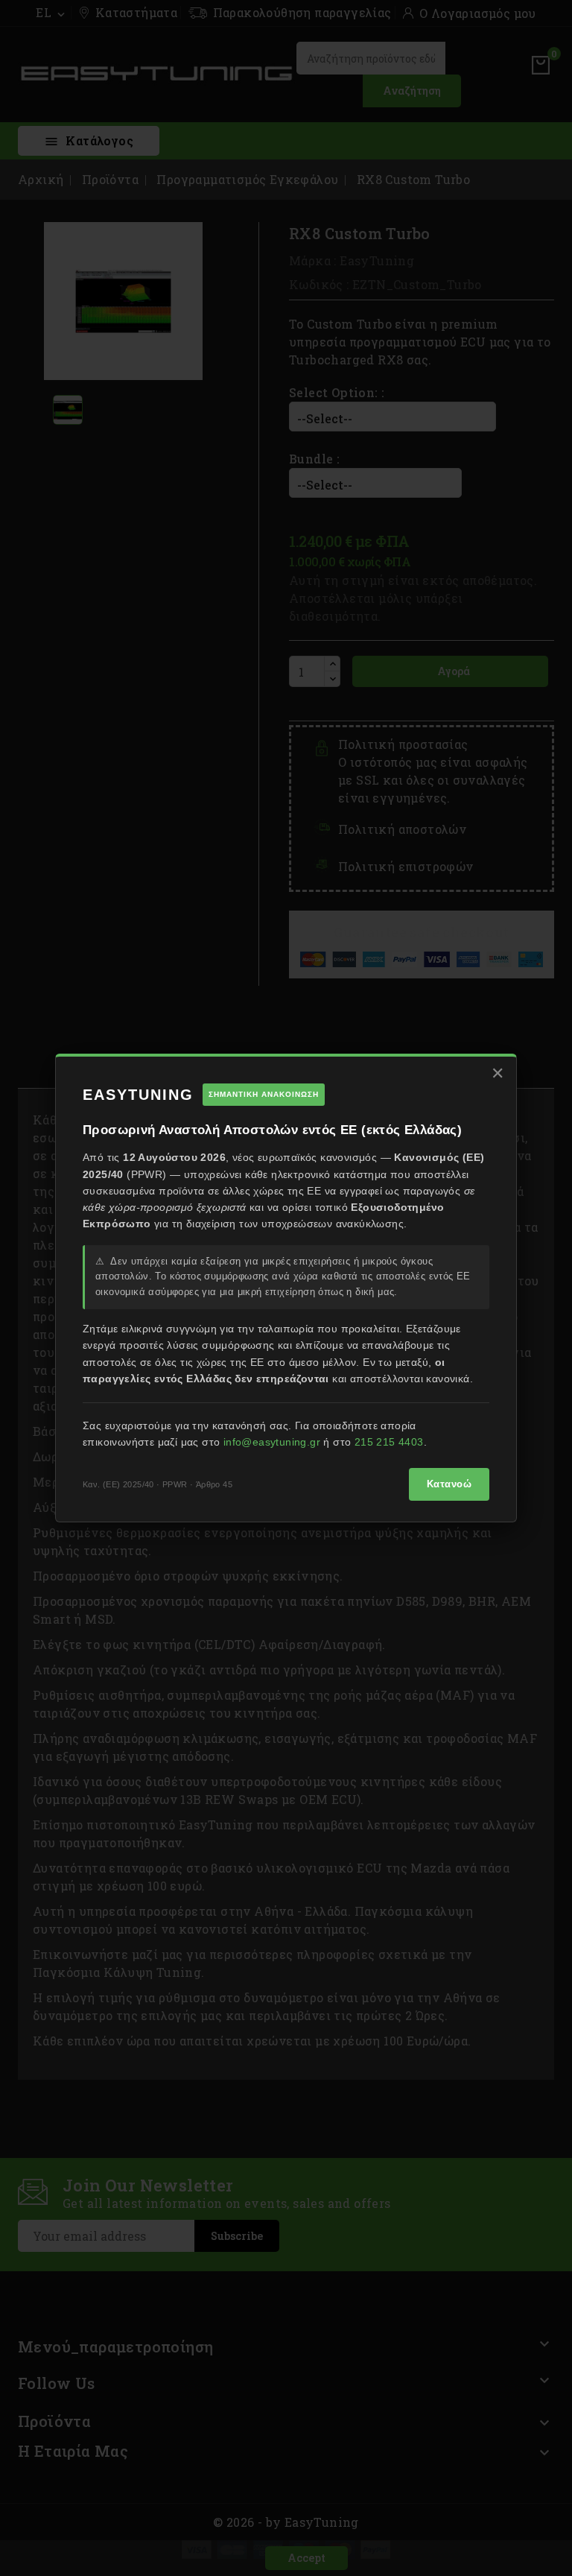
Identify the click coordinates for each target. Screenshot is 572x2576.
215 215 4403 (389, 1442)
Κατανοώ (449, 1484)
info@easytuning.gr (272, 1442)
